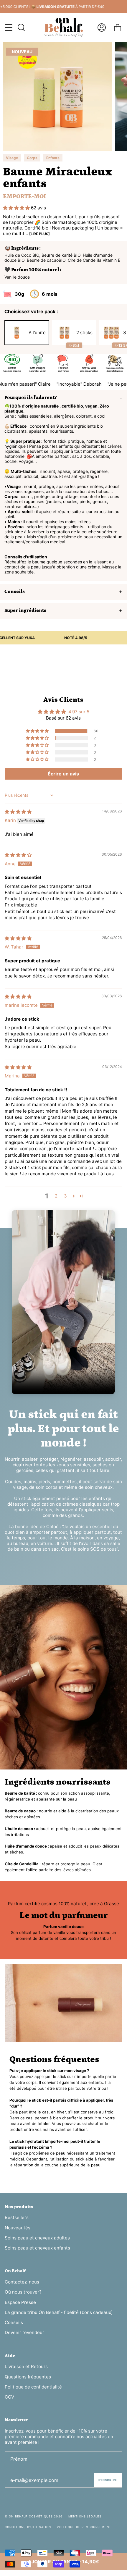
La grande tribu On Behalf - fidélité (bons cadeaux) (59, 2312)
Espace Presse (20, 2302)
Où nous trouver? (23, 2292)
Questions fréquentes (28, 2377)
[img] (18, 812)
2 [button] (56, 1196)
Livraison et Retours (26, 2366)
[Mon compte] (102, 27)
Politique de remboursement (84, 2527)
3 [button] (65, 1196)
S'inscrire (108, 2480)
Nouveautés (18, 2228)
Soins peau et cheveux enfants (37, 2248)
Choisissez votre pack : (31, 311)
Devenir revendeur (24, 2332)
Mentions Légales (85, 2516)
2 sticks (81, 337)
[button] (17, 208)
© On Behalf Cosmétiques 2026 (34, 2516)
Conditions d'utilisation (28, 2527)
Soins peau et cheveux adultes (37, 2238)
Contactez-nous (22, 2282)
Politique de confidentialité (33, 2387)
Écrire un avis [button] (63, 774)
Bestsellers (17, 2217)
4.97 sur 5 (79, 712)
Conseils (14, 2322)
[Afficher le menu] (9, 28)
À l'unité (37, 333)
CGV (9, 2397)
